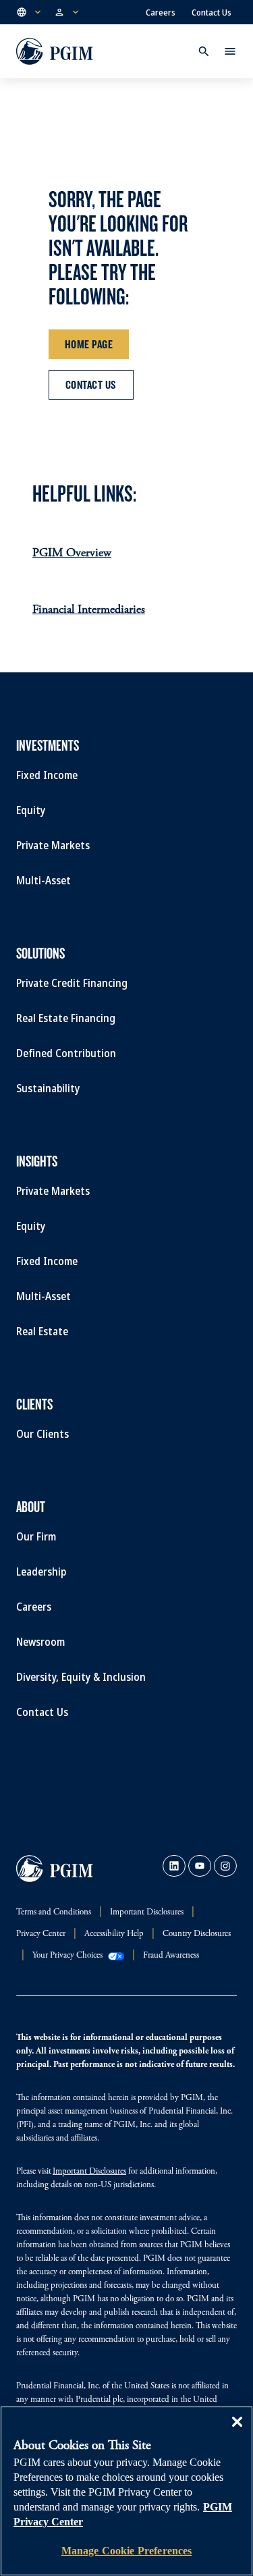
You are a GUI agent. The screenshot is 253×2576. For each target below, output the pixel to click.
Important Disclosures (89, 2172)
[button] (30, 12)
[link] (174, 1866)
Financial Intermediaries (89, 610)
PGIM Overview (72, 554)
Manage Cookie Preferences (127, 2551)
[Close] (237, 2432)
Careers (161, 12)
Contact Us (212, 12)
